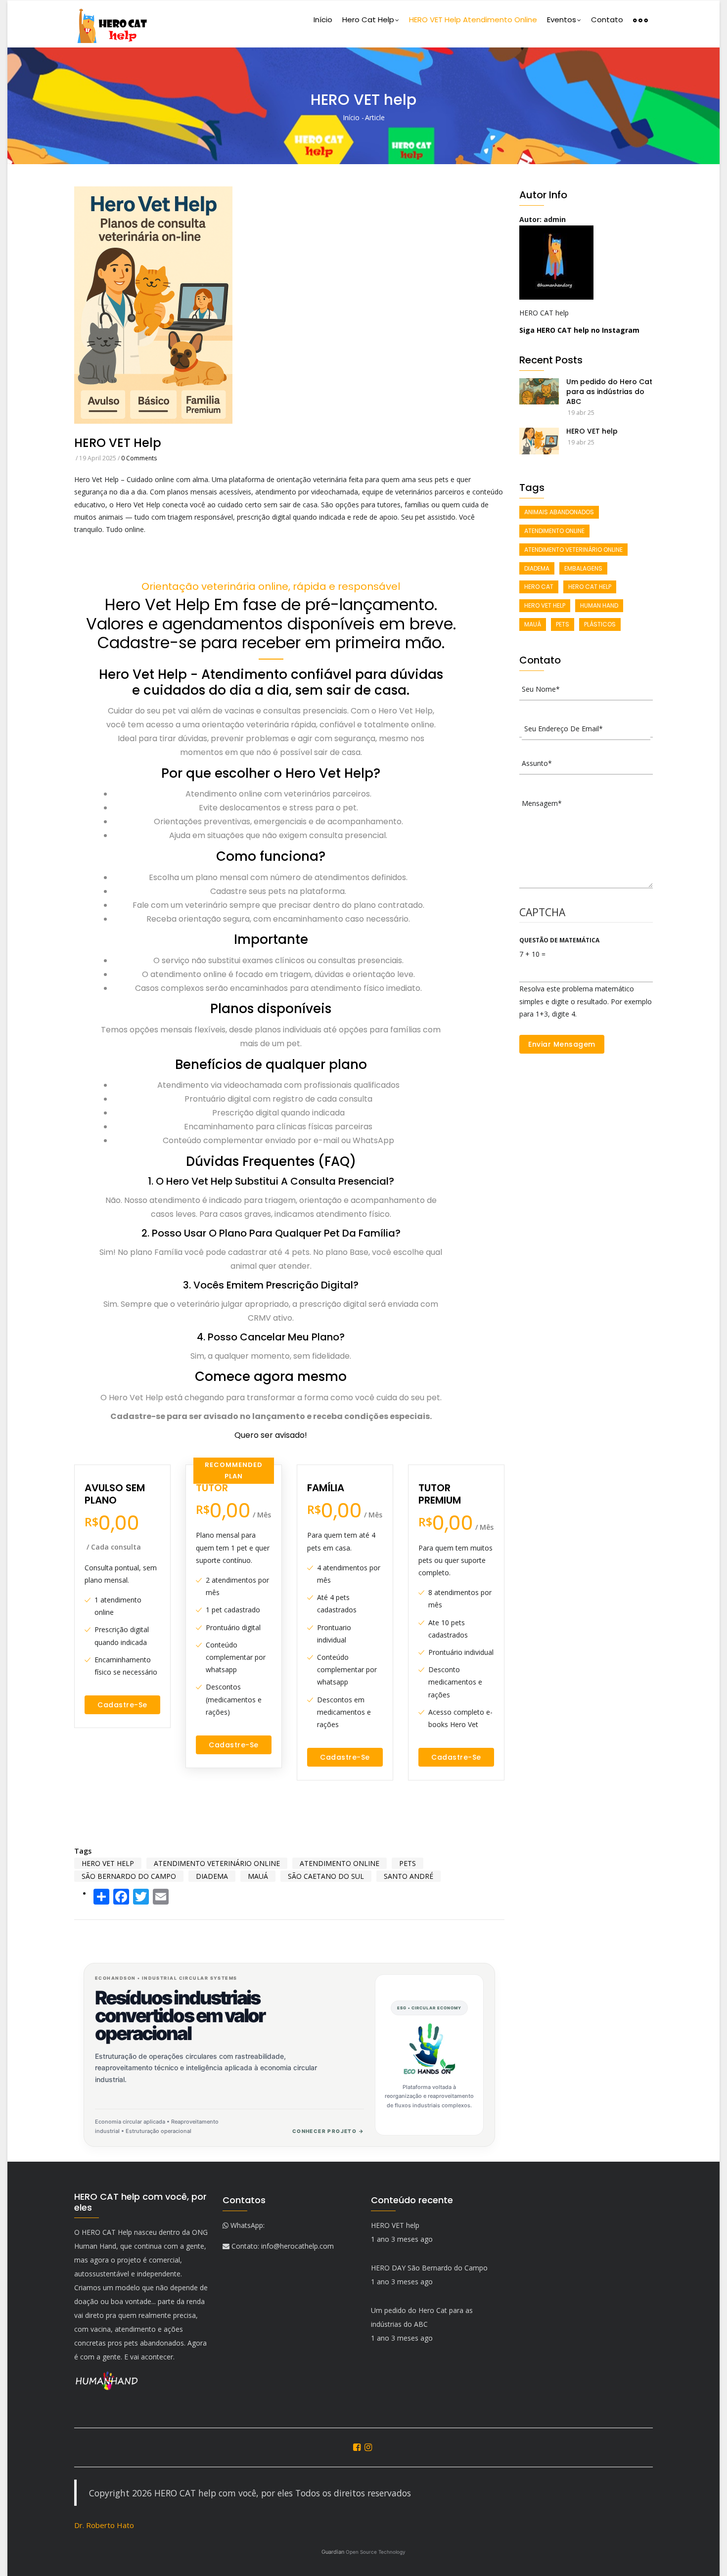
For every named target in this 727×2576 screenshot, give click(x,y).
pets (408, 1863)
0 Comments (139, 458)
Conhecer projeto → (328, 2131)
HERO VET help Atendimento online (473, 20)
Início (323, 20)
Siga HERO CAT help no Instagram (579, 330)
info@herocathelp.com (297, 2246)
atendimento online (340, 1863)
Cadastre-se (122, 1705)
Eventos (562, 20)
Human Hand (599, 605)
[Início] (111, 24)
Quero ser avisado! (271, 1435)
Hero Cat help (368, 20)
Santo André (409, 1876)
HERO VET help (592, 431)
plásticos (600, 624)
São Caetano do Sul (326, 1876)
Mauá (258, 1876)
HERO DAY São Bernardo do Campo (429, 2268)
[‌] (358, 2447)
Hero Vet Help (108, 1863)
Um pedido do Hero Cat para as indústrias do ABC (609, 392)
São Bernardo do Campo (129, 1876)
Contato (607, 20)
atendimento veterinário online (217, 1863)
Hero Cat (539, 587)
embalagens (583, 568)
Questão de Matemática (559, 940)
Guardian (363, 2552)
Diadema (212, 1876)
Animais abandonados (559, 512)
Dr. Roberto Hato (104, 2525)
